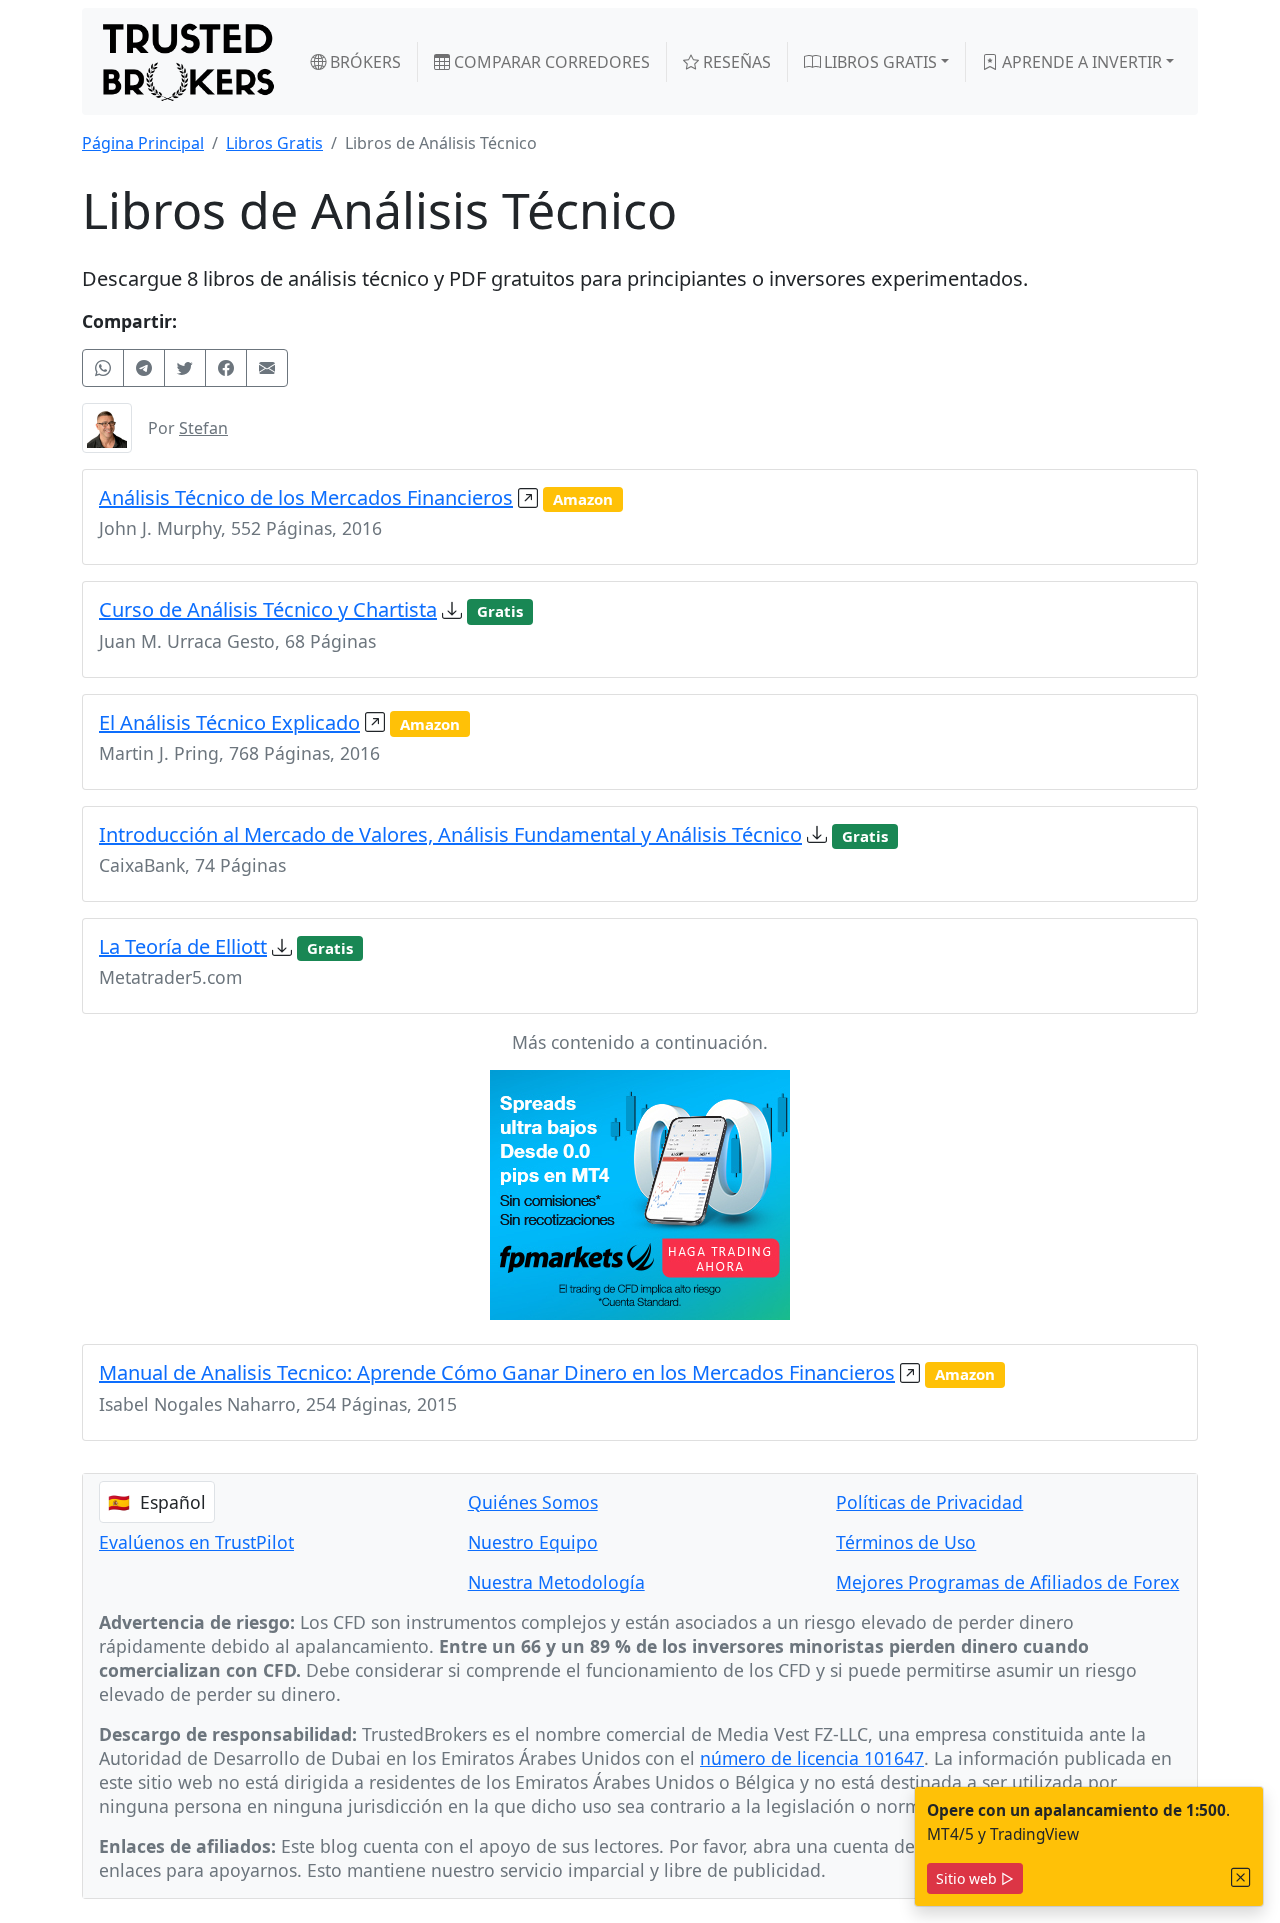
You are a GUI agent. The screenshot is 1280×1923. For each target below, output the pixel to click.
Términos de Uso (906, 1542)
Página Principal (143, 143)
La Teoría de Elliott (183, 946)
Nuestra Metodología (556, 1582)
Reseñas (735, 62)
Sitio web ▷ (975, 1878)
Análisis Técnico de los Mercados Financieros (306, 497)
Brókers (363, 62)
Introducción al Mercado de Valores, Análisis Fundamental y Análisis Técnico (450, 834)
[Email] (267, 368)
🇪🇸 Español (157, 1502)
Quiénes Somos (533, 1502)
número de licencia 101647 (812, 1758)
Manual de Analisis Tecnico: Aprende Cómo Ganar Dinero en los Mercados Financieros (497, 1372)
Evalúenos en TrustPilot (196, 1542)
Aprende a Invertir (1080, 62)
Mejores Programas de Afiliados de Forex (1007, 1582)
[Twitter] (185, 368)
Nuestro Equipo (533, 1542)
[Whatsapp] (103, 368)
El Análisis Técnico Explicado (229, 722)
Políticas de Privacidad (929, 1502)
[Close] (1241, 1877)
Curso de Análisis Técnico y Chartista (268, 609)
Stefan (203, 428)
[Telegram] (144, 368)
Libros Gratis (878, 62)
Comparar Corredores (550, 62)
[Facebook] (226, 368)
